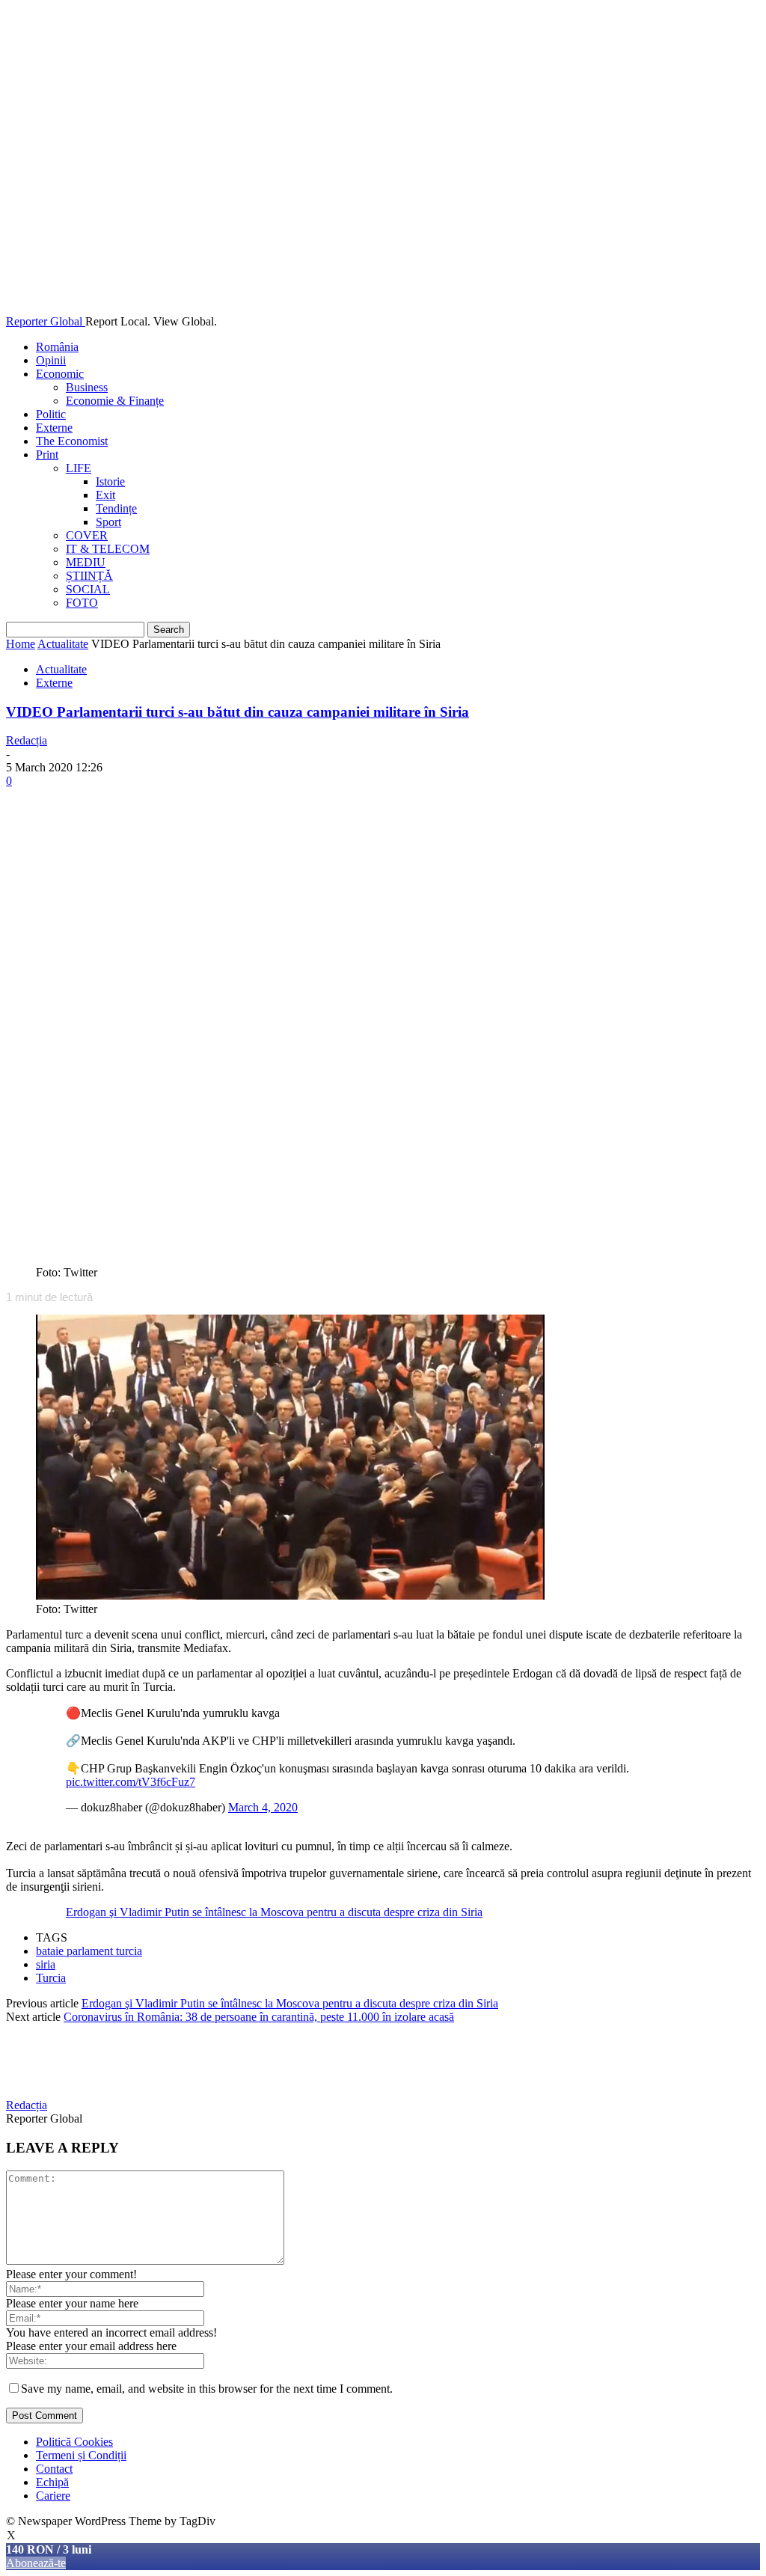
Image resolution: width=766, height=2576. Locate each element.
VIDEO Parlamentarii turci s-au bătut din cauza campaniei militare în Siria (238, 712)
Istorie (110, 481)
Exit (105, 495)
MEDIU (86, 562)
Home (21, 644)
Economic (60, 374)
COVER (87, 535)
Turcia (51, 1978)
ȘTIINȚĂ (89, 576)
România (57, 347)
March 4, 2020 (263, 1807)
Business (87, 387)
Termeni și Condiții (81, 2455)
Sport (108, 522)
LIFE (79, 468)
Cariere (53, 2496)
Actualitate (63, 644)
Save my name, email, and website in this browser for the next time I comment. (207, 2389)
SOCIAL (88, 589)
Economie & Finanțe (115, 401)
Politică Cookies (74, 2442)
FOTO (82, 603)
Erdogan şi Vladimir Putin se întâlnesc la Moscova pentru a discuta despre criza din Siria (274, 1912)
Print (47, 455)
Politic (51, 414)
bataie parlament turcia (89, 1951)
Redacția (27, 740)
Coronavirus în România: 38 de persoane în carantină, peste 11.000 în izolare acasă (259, 2017)
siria (46, 1964)
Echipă (52, 2482)
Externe (54, 428)
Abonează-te (36, 2563)
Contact (54, 2469)
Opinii (51, 360)
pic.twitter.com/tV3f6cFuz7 (131, 1782)
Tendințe (116, 508)
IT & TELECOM (108, 549)
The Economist (72, 441)
